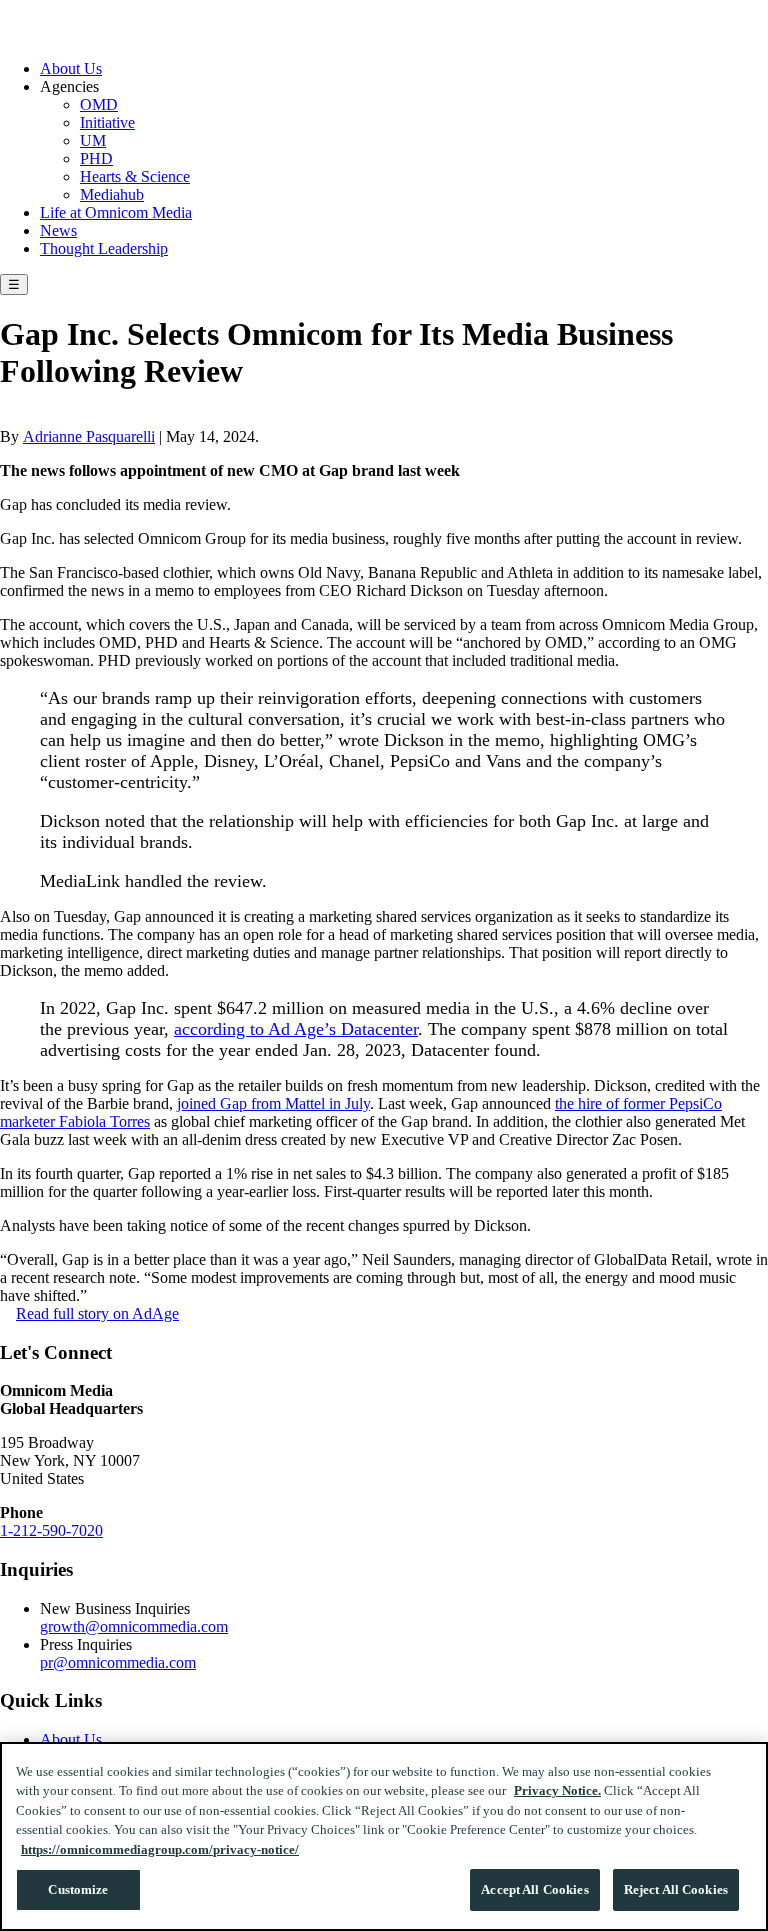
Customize (78, 1889)
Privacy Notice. (557, 1790)
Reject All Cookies (676, 1889)
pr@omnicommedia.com (118, 1662)
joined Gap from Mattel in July (273, 1103)
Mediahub (112, 194)
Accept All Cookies (534, 1889)
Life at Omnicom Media (116, 212)
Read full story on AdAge (97, 1313)
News (58, 230)
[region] (384, 1836)
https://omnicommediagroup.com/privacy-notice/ (160, 1849)
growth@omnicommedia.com (134, 1626)
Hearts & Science (135, 176)
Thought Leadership (104, 248)
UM (93, 140)
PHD (96, 158)
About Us (71, 68)
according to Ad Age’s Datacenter (296, 1029)
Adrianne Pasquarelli (89, 436)
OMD (99, 104)
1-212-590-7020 (51, 1530)
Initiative (107, 122)
